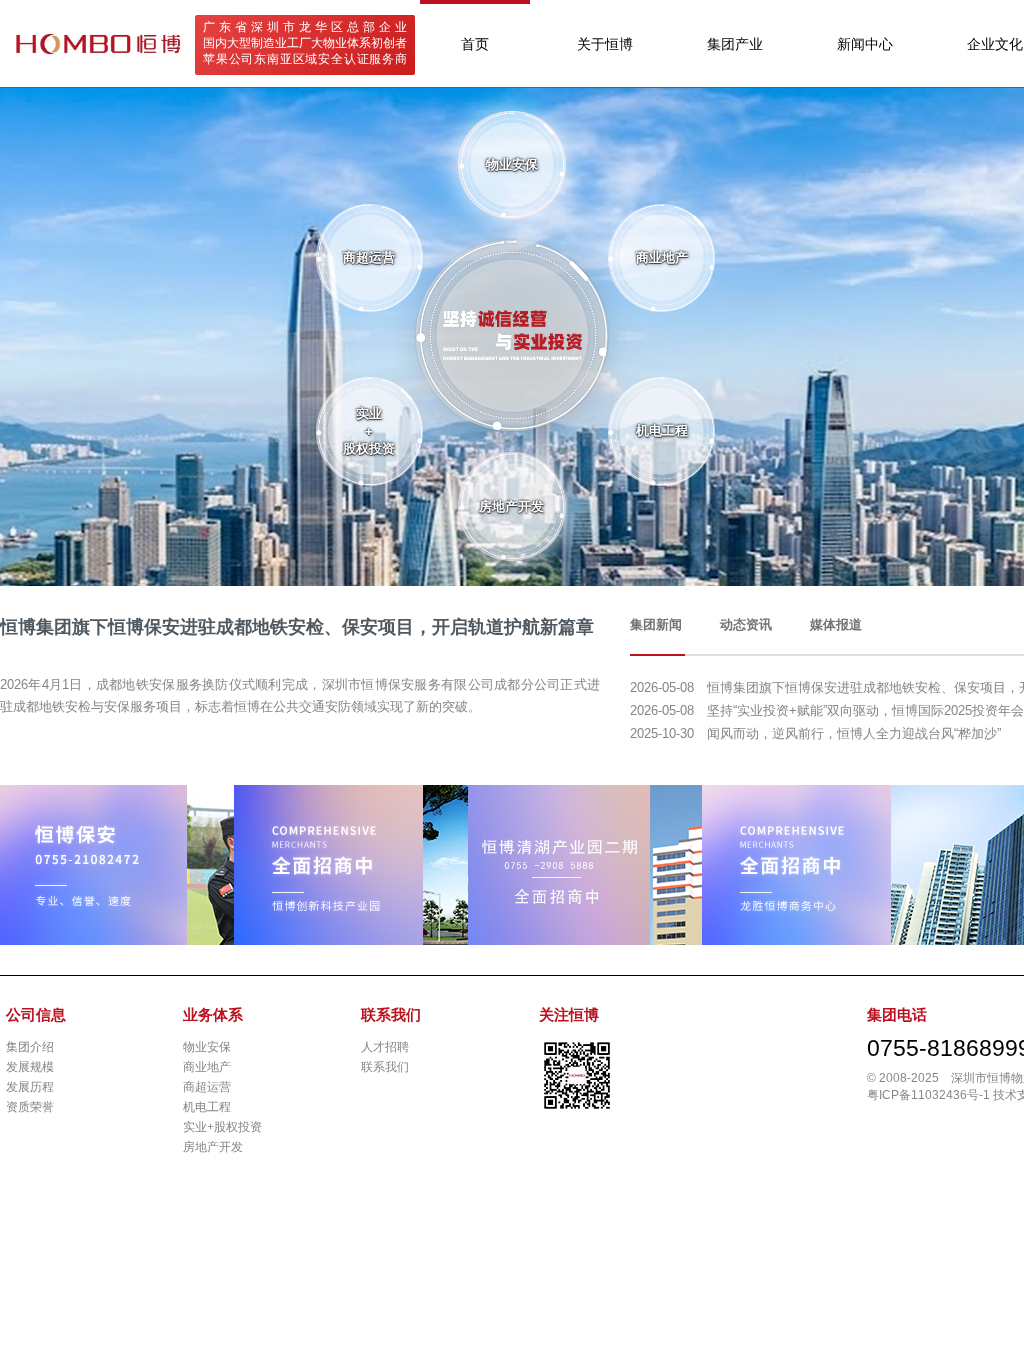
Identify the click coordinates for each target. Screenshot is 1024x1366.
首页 (475, 44)
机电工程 (207, 1107)
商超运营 (207, 1087)
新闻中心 (865, 44)
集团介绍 (30, 1047)
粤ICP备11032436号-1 (928, 1095)
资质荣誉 (30, 1107)
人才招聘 (385, 1047)
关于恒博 (605, 44)
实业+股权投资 (222, 1127)
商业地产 (207, 1067)
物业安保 (207, 1047)
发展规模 (30, 1067)
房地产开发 (213, 1147)
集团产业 (735, 44)
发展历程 (30, 1087)
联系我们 (385, 1067)
